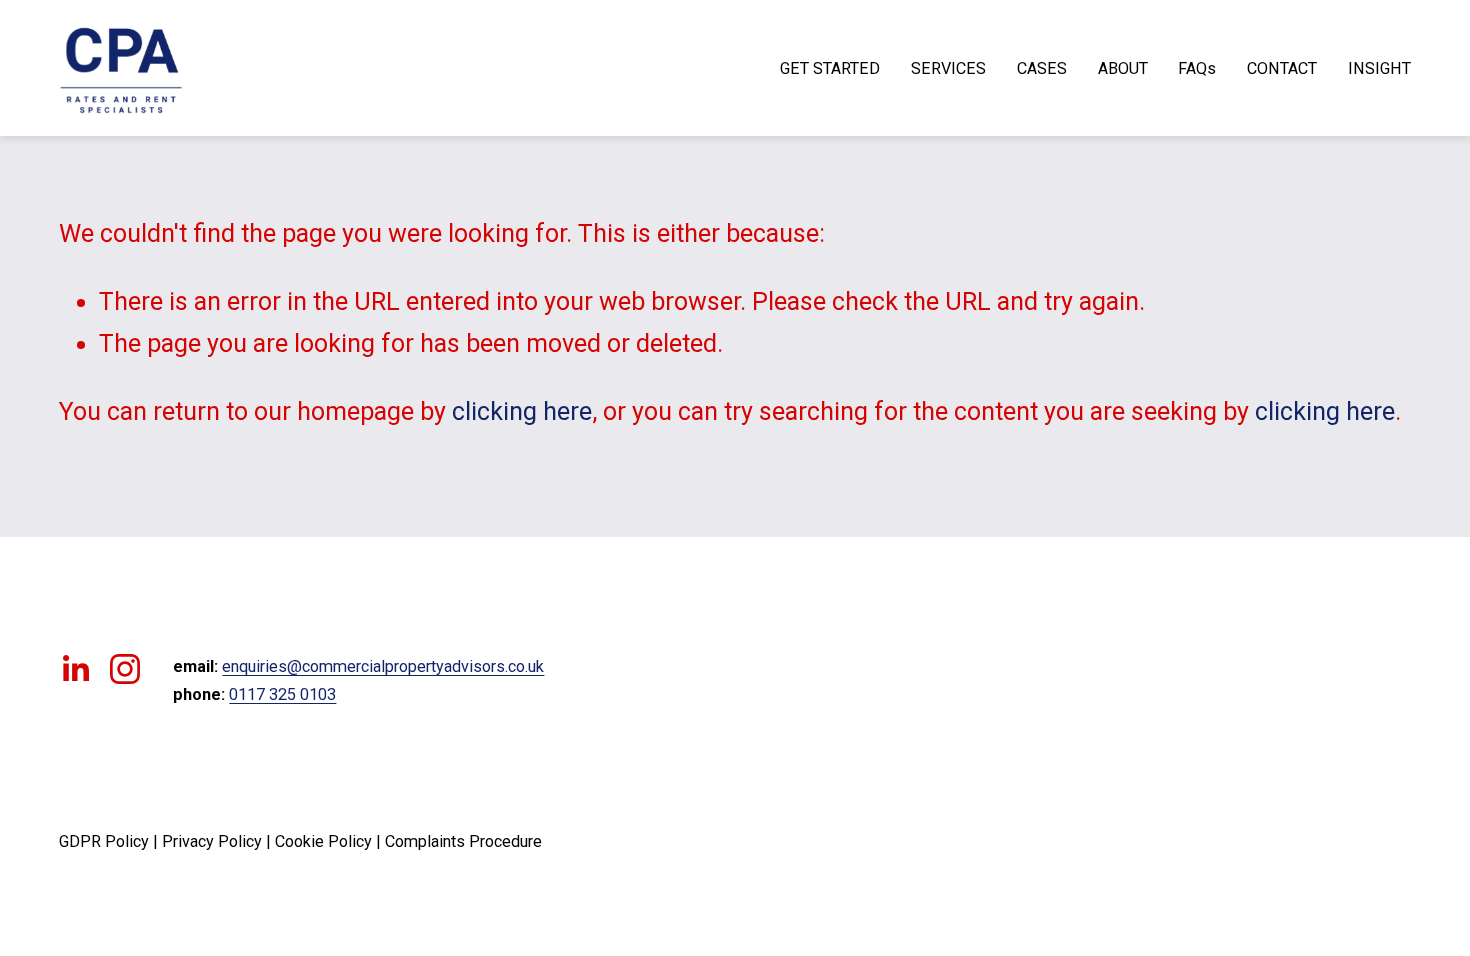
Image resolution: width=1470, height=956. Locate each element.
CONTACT (1282, 68)
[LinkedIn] (75, 669)
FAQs (1197, 68)
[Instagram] (125, 669)
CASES (1042, 68)
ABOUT (1123, 68)
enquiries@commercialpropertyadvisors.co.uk (383, 666)
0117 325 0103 (282, 694)
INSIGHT (1379, 68)
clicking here (522, 411)
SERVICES (948, 68)
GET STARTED (830, 68)
